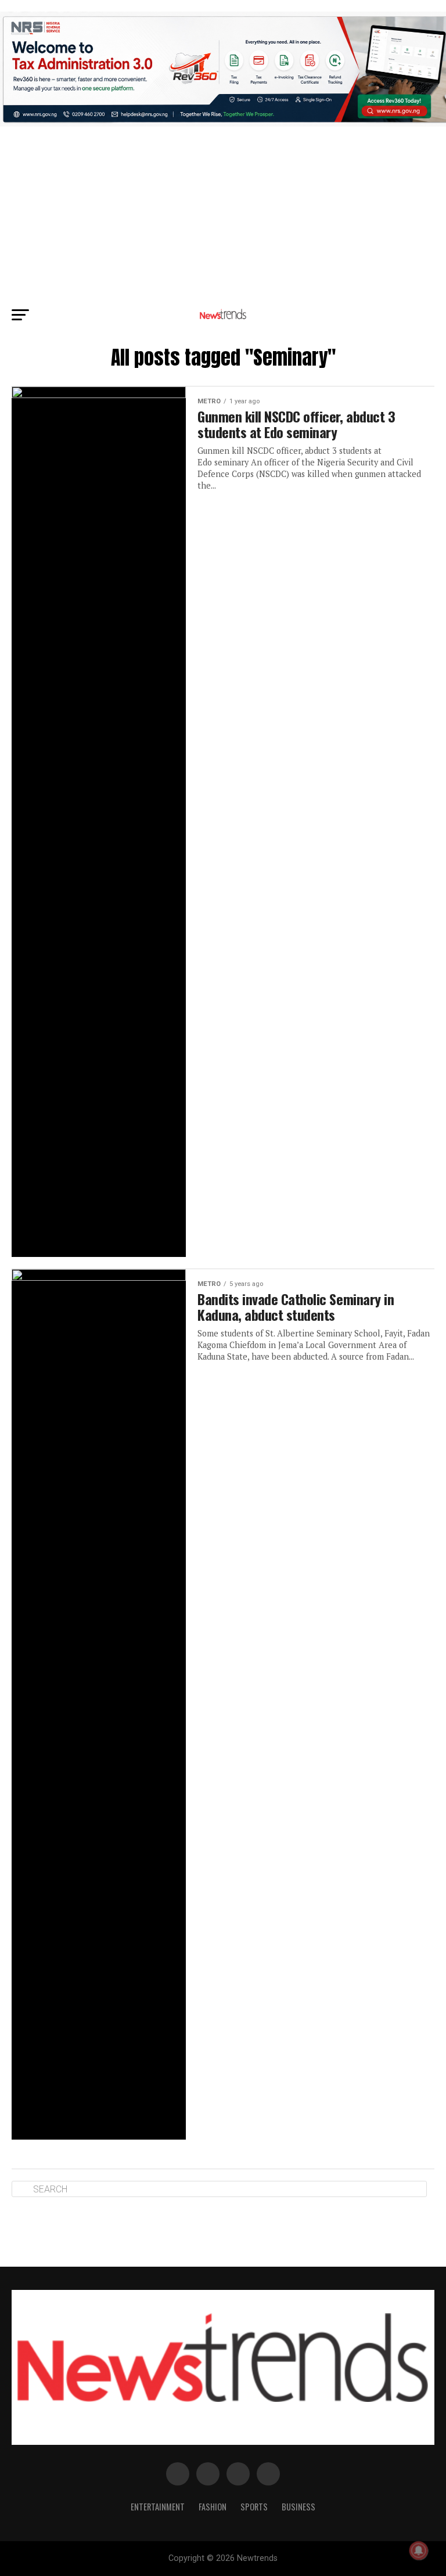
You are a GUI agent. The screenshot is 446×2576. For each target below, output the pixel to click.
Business (298, 2507)
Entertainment (158, 2507)
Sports (254, 2507)
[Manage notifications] (419, 2550)
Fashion (213, 2507)
